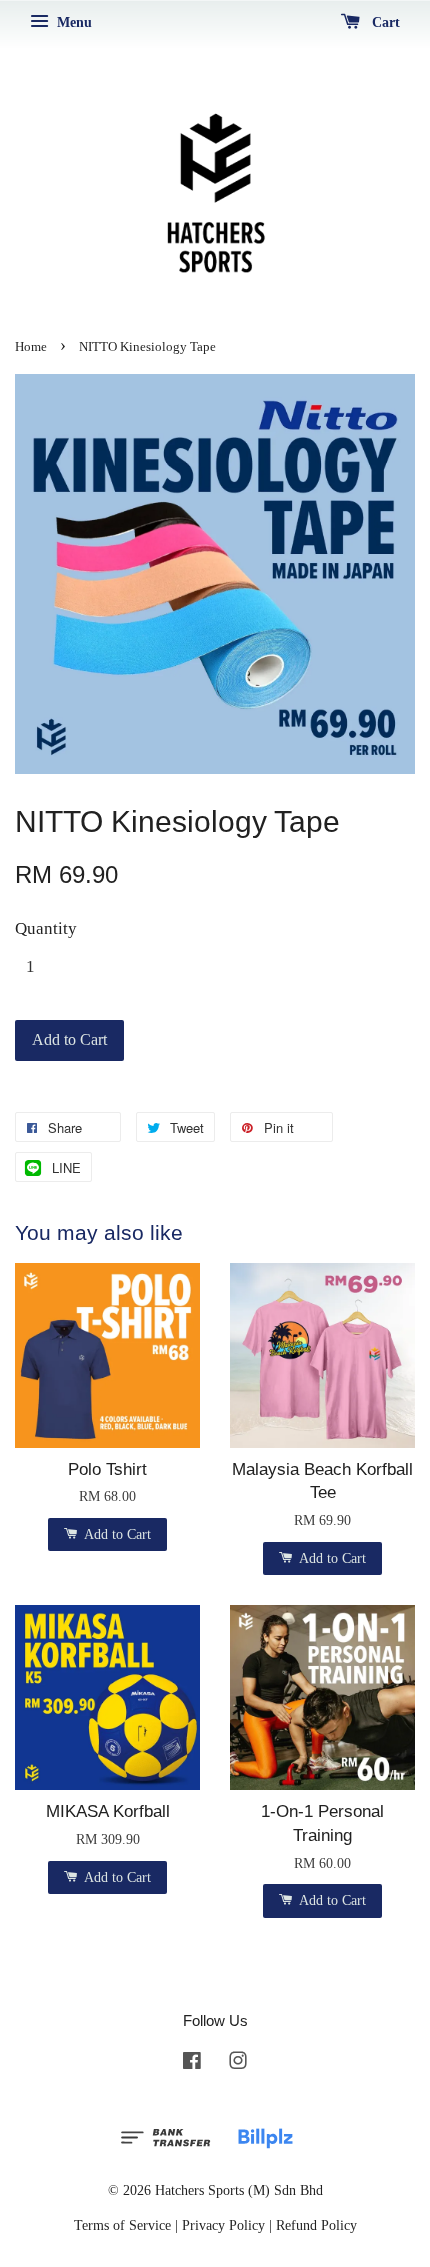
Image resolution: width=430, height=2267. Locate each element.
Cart (384, 22)
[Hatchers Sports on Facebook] (192, 2064)
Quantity (46, 928)
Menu (72, 22)
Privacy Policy (223, 2225)
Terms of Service (122, 2225)
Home (31, 347)
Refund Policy (316, 2225)
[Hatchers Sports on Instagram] (238, 2064)
